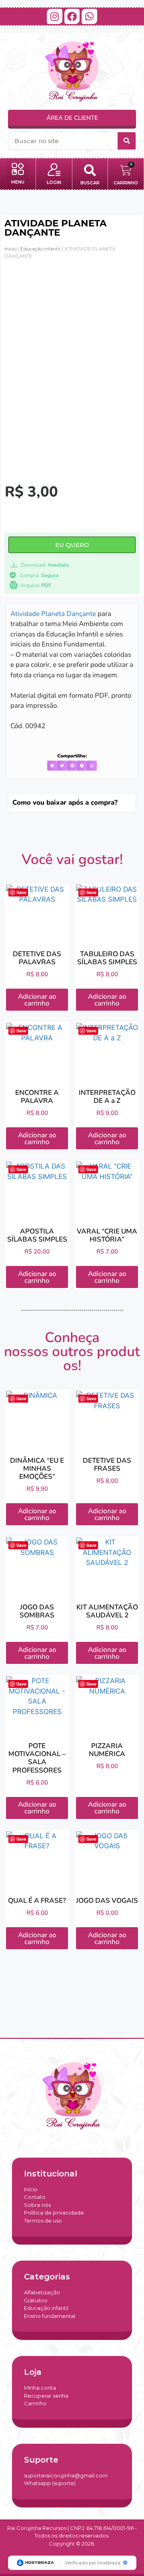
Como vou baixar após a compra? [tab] (65, 802)
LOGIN (54, 182)
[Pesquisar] (127, 141)
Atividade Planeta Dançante (53, 614)
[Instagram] (54, 16)
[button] (18, 170)
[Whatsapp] (89, 16)
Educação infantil (40, 249)
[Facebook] (72, 16)
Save (21, 892)
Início (10, 249)
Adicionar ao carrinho (37, 1000)
